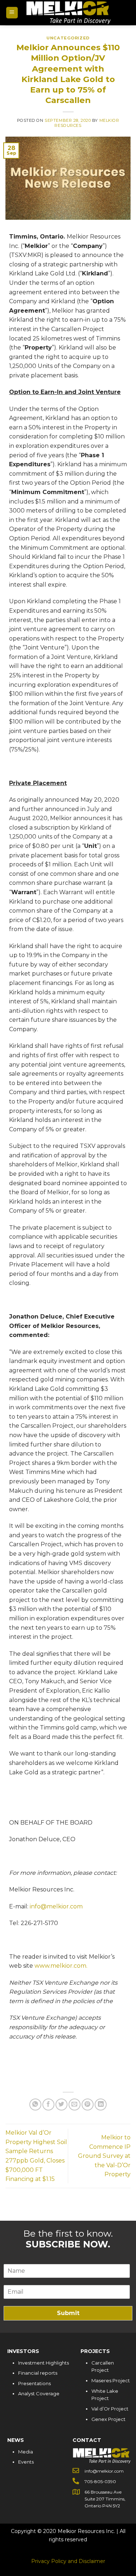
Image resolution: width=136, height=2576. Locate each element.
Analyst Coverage (39, 2393)
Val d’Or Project (110, 2409)
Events (26, 2462)
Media (26, 2452)
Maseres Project (111, 2380)
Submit (68, 2313)
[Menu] (12, 13)
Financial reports (38, 2373)
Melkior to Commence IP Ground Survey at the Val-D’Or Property (104, 2156)
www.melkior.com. (61, 1966)
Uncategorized (68, 38)
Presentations (34, 2383)
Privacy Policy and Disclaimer (68, 2561)
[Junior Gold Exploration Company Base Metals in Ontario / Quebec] (68, 13)
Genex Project (108, 2419)
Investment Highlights (44, 2363)
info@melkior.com (56, 1906)
